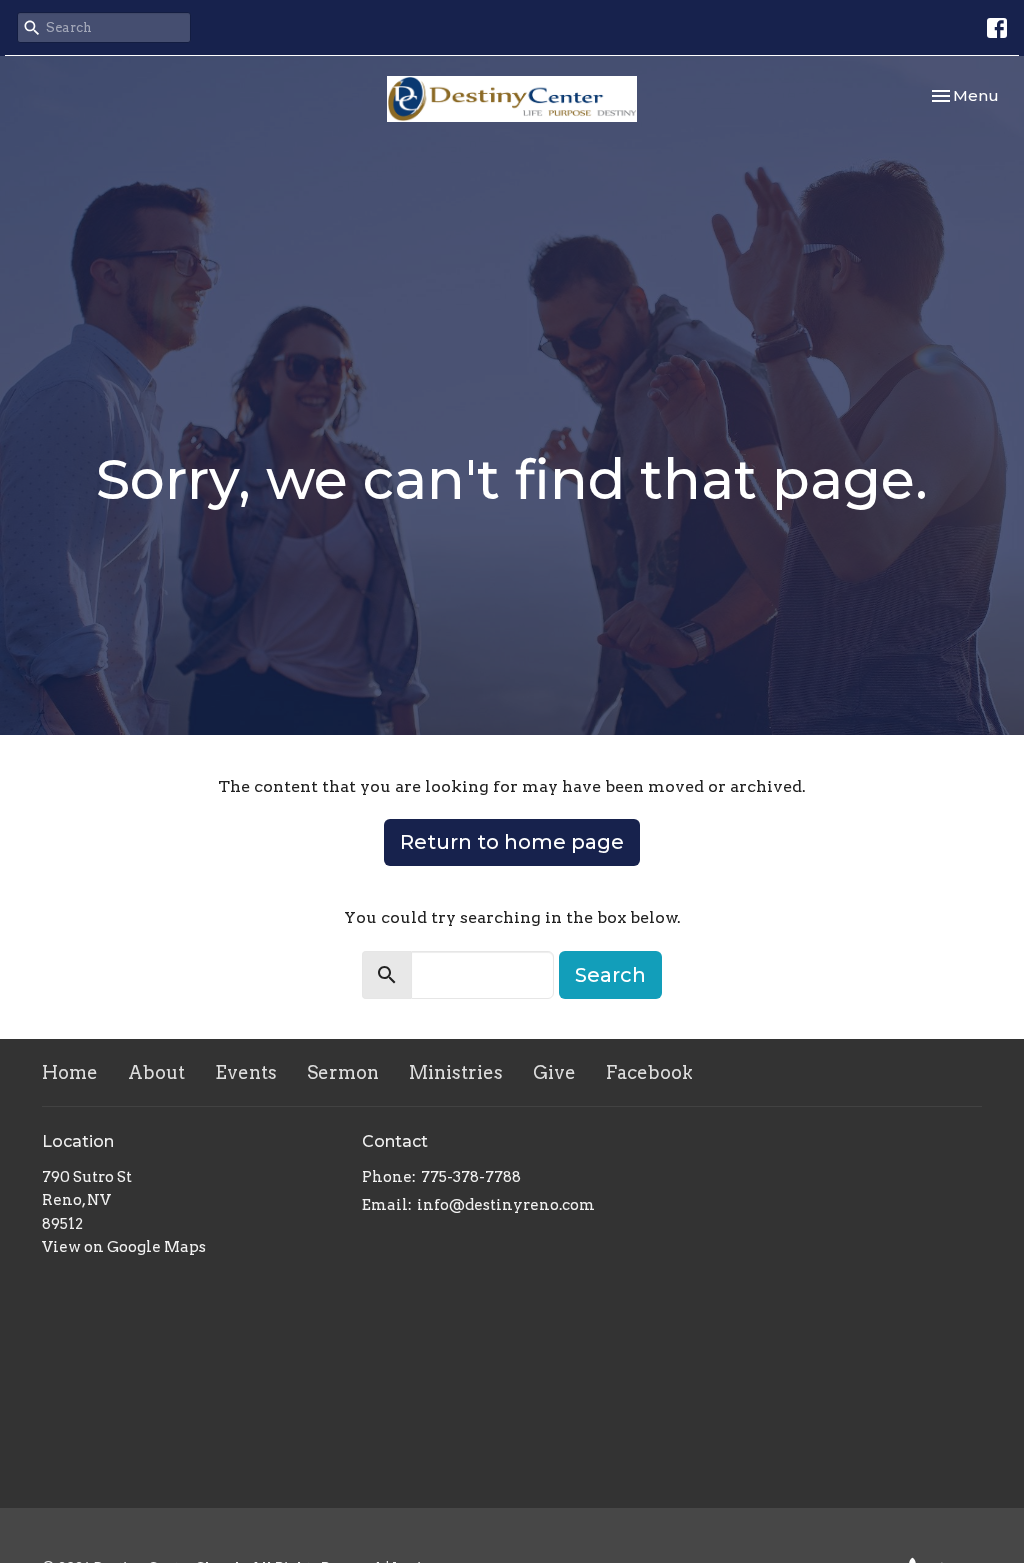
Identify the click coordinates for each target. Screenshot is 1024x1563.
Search (610, 975)
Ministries (456, 1072)
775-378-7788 (471, 1177)
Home (70, 1072)
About (156, 1072)
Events (246, 1072)
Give (554, 1072)
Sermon (343, 1072)
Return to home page (512, 842)
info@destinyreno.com (506, 1205)
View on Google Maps (124, 1247)
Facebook (649, 1072)
